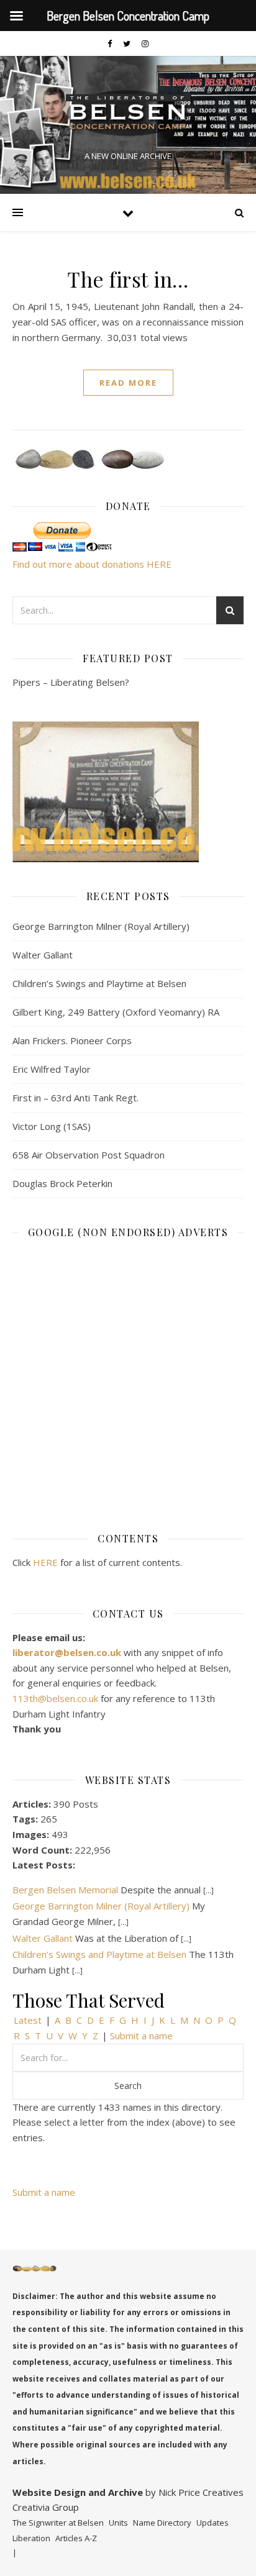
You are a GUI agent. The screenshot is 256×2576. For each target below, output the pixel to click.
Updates (213, 2523)
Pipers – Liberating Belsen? (71, 682)
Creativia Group (46, 2507)
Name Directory (162, 2523)
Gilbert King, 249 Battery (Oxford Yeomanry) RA (116, 1012)
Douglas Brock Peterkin (62, 1183)
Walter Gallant (43, 955)
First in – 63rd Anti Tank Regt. (75, 1098)
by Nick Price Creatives (193, 2492)
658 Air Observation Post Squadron (89, 1155)
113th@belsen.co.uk (57, 1698)
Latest (28, 2020)
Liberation (31, 2538)
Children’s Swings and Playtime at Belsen (99, 983)
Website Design (49, 2492)
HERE (45, 1562)
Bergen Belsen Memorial (65, 1890)
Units (118, 2523)
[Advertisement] (128, 1377)
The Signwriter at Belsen (58, 2523)
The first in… (128, 279)
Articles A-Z (76, 2538)
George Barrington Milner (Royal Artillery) (101, 926)
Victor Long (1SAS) (52, 1126)
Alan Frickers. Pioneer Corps (72, 1040)
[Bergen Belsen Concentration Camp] (128, 115)
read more (128, 383)
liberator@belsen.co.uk (68, 1652)
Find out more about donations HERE (92, 564)
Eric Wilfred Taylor (52, 1069)
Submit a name (141, 2036)
